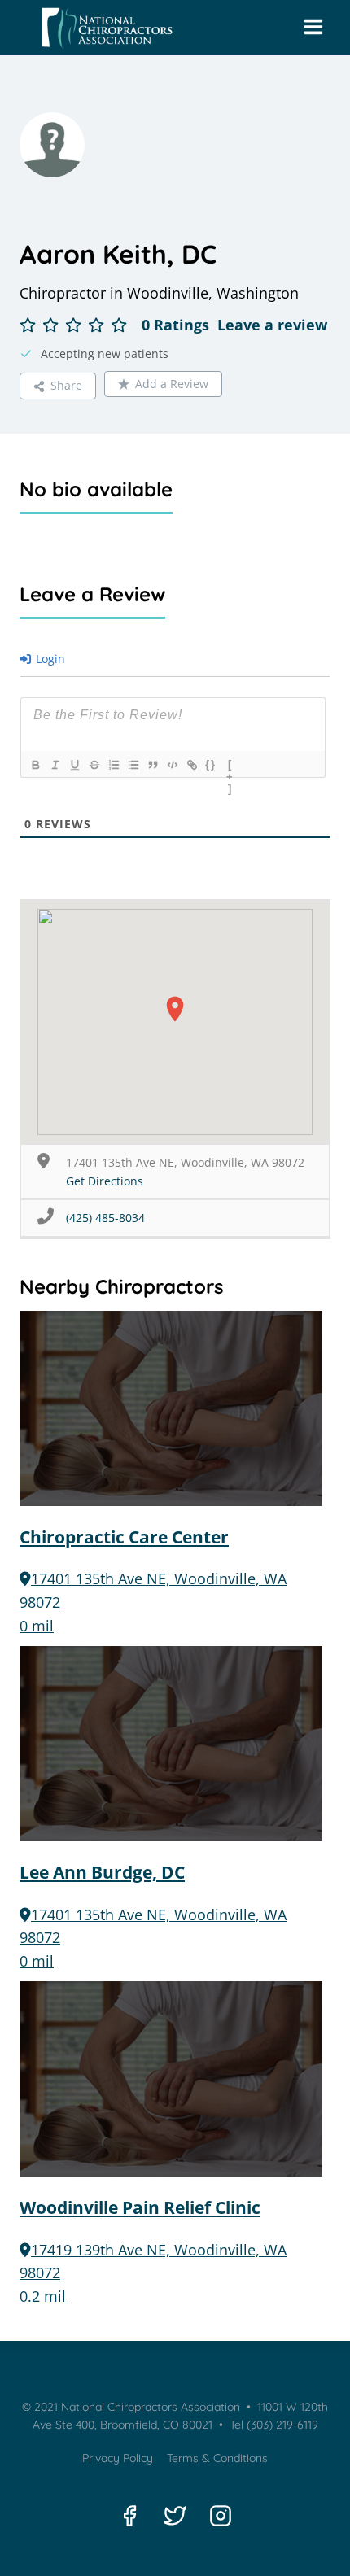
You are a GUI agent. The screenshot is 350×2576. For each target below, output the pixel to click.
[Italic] (55, 765)
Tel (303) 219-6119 (272, 2425)
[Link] (191, 765)
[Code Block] (172, 765)
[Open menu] (313, 28)
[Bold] (35, 765)
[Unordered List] (133, 765)
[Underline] (74, 765)
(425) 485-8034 (105, 1218)
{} (211, 764)
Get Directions (105, 1181)
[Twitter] (175, 2516)
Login (49, 659)
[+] (230, 766)
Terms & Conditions (217, 2458)
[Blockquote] (152, 765)
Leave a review (272, 325)
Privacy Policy (118, 2458)
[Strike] (94, 765)
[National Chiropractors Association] (103, 28)
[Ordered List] (113, 765)
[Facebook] (129, 2516)
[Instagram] (221, 2516)
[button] (175, 1009)
